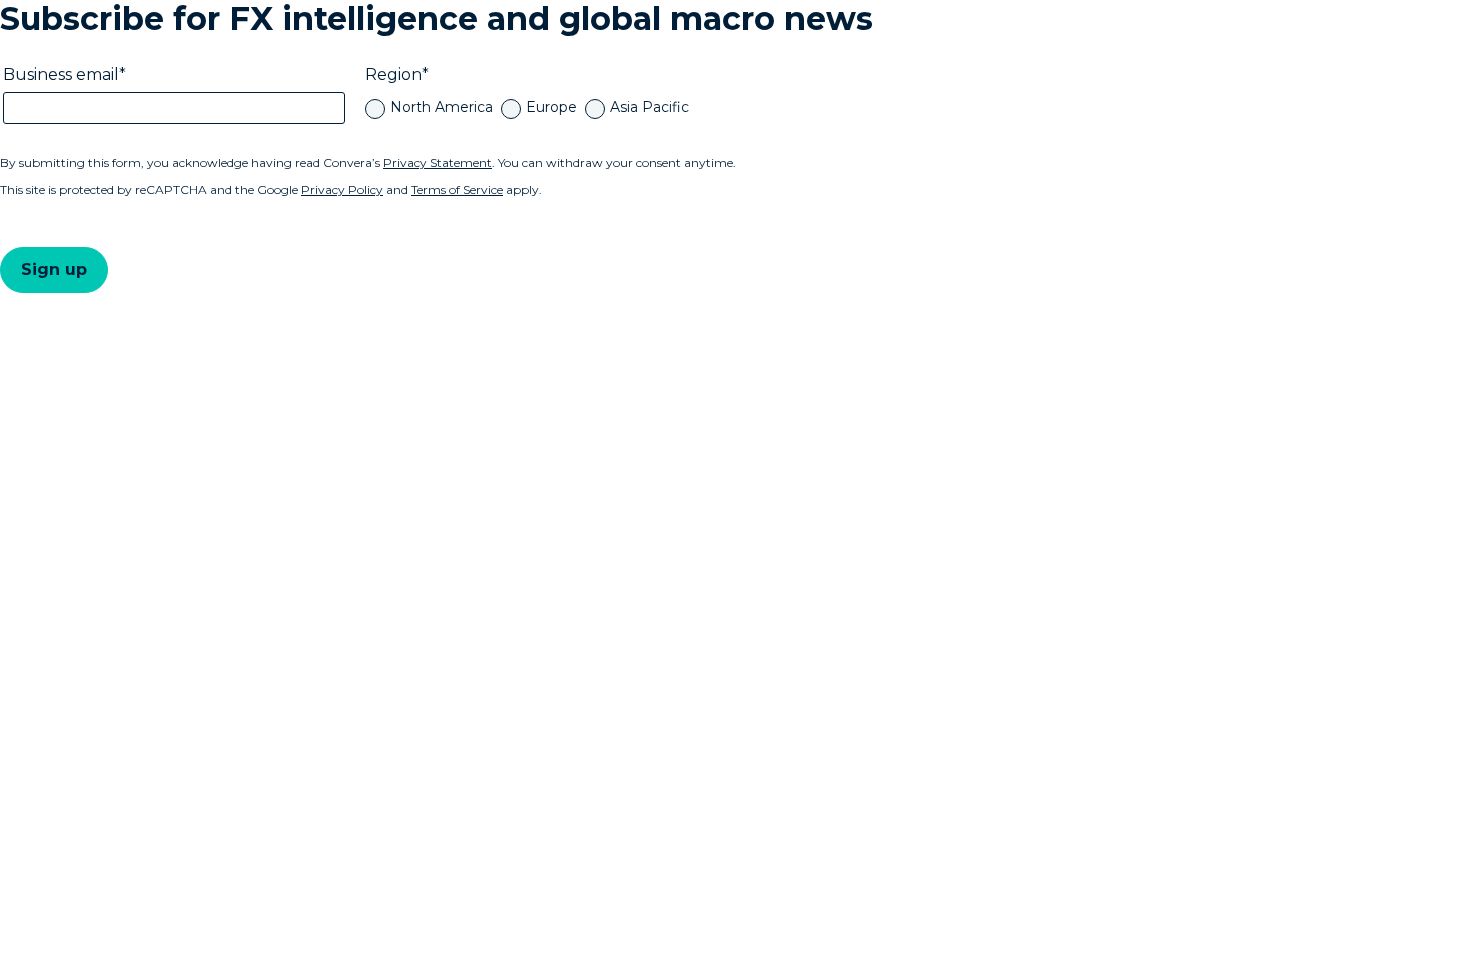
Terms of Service (457, 189)
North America (441, 107)
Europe (551, 107)
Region (393, 74)
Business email (61, 74)
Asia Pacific (649, 107)
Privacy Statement (437, 162)
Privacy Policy (342, 189)
